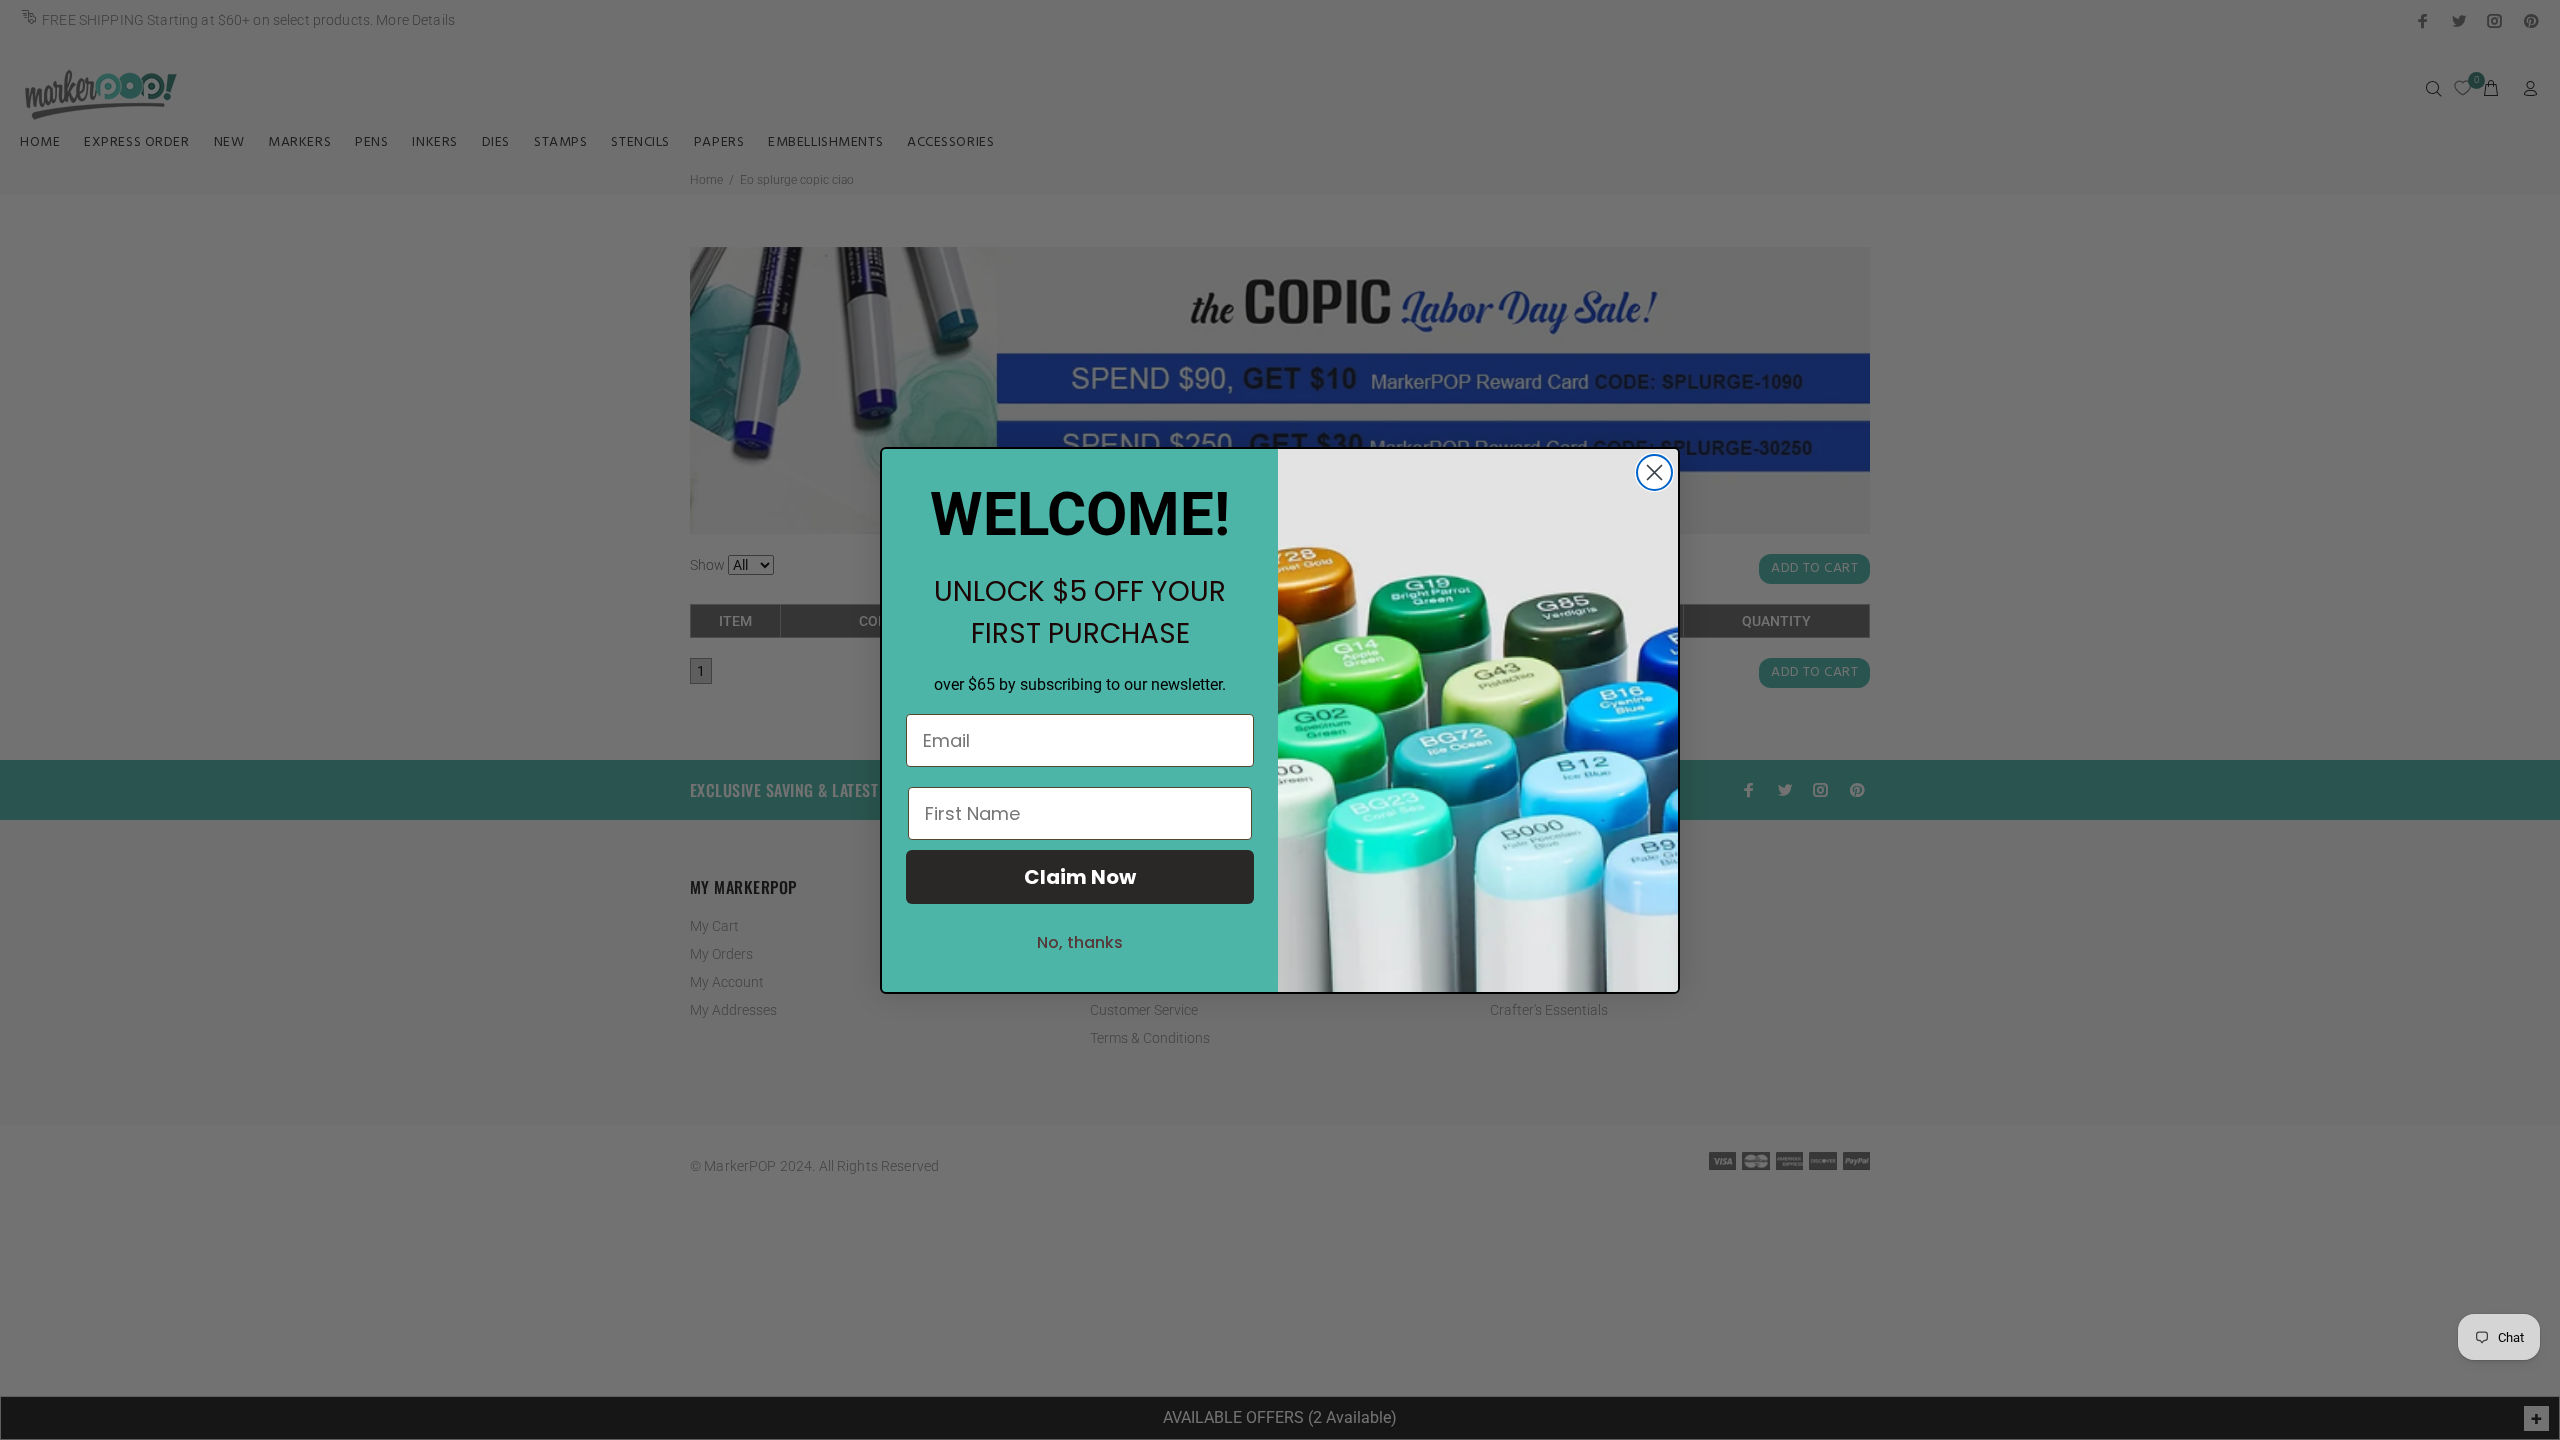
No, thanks (1080, 942)
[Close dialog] (1654, 472)
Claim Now (1080, 877)
